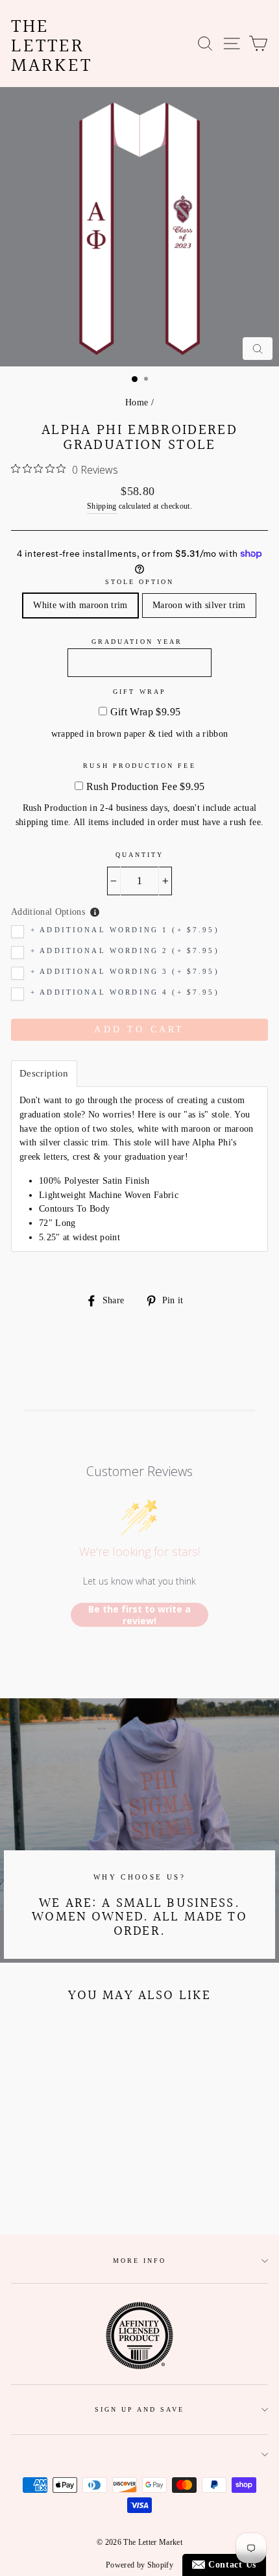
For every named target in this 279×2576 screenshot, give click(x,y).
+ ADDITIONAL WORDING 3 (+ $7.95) (125, 972)
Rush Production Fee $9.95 (146, 786)
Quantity (139, 855)
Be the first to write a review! (139, 1615)
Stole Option (140, 582)
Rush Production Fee (139, 766)
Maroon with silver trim (199, 605)
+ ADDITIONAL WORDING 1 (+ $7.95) (125, 930)
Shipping (102, 506)
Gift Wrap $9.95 (146, 712)
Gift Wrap (139, 692)
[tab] (44, 1074)
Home (137, 402)
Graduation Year (137, 642)
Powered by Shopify (139, 2565)
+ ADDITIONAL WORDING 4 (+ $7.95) (125, 992)
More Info (140, 2261)
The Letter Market (52, 47)
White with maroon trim (80, 605)
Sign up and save (140, 2409)
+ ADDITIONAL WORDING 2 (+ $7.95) (125, 951)
